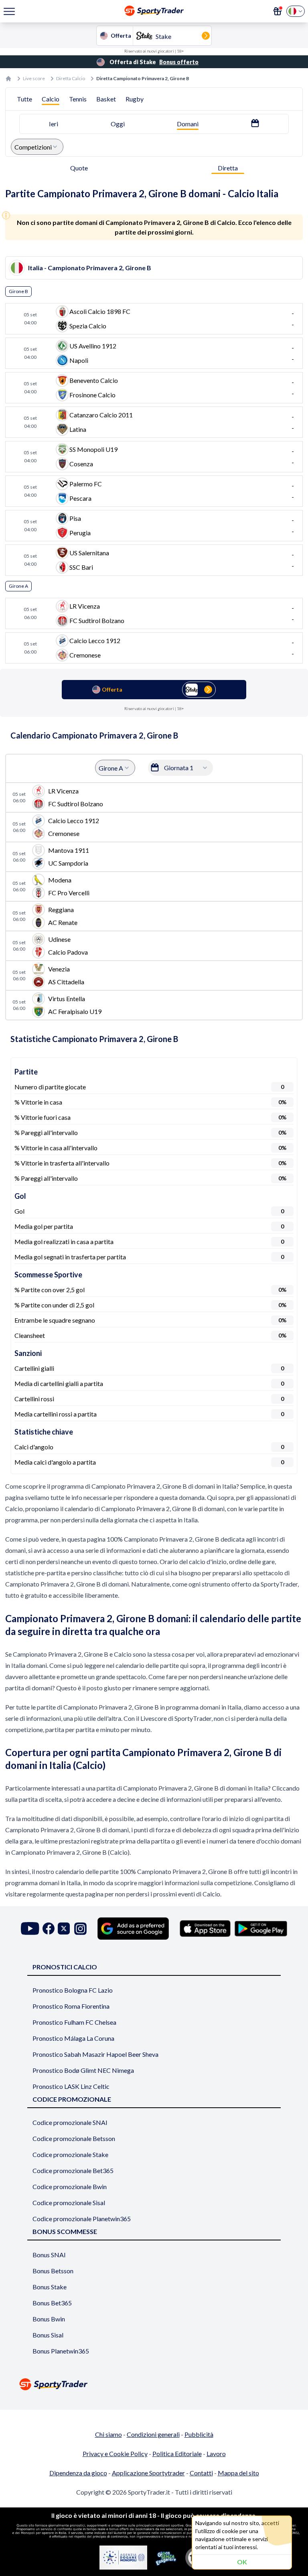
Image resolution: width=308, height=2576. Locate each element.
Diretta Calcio (71, 78)
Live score (34, 78)
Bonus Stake (50, 2287)
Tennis (78, 99)
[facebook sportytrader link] (49, 1929)
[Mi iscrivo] (278, 11)
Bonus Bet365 (52, 2303)
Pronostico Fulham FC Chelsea (74, 2022)
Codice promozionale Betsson (74, 2138)
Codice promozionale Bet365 (73, 2170)
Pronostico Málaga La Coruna (73, 2038)
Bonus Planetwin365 (61, 2351)
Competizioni (33, 147)
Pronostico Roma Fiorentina (71, 2006)
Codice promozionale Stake (70, 2154)
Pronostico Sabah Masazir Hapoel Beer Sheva (95, 2054)
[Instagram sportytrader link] (80, 1929)
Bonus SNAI (49, 2255)
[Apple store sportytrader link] (205, 1928)
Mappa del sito (238, 2473)
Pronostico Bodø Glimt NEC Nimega (83, 2070)
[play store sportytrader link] (261, 1928)
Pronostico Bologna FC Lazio (73, 1990)
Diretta (228, 168)
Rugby (135, 99)
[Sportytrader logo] (154, 2384)
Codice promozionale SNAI (70, 2122)
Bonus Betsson (53, 2271)
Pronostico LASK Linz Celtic (71, 2086)
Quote (79, 168)
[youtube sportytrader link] (30, 1929)
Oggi (118, 124)
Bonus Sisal (48, 2335)
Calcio (51, 99)
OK (242, 2562)
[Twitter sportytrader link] (64, 1929)
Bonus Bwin (49, 2319)
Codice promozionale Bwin (70, 2186)
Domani (188, 124)
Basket (106, 99)
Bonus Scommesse (65, 2231)
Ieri (54, 124)
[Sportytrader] (8, 79)
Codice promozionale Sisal (69, 2203)
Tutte (24, 99)
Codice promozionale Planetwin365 (82, 2219)
